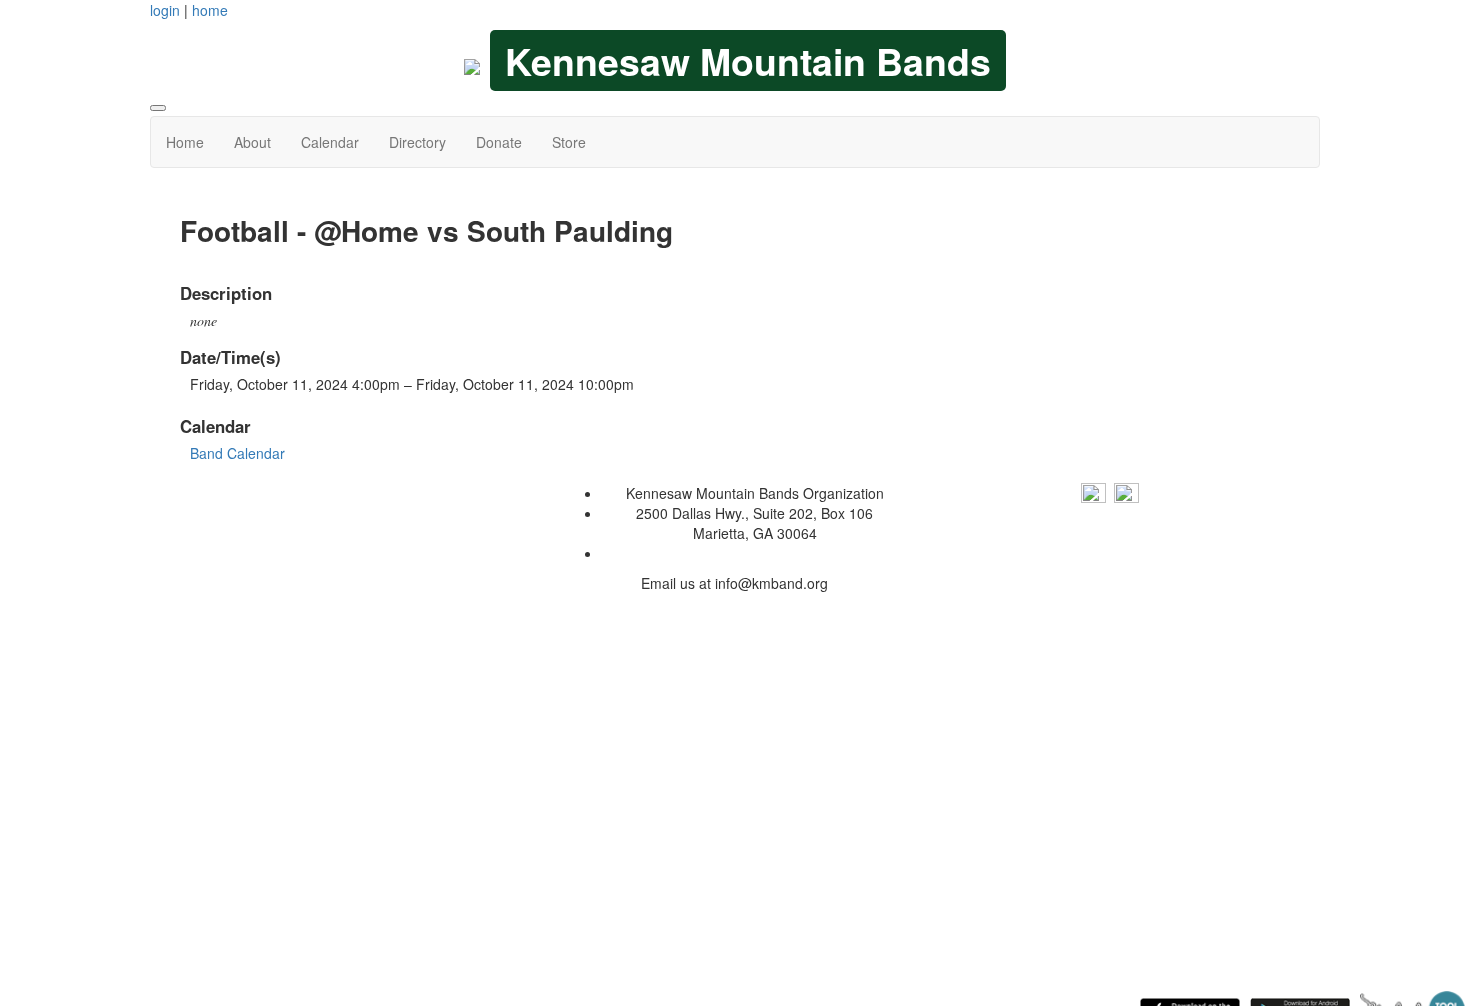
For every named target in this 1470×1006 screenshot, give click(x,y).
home (210, 10)
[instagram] (1126, 493)
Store (569, 142)
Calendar (330, 142)
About (252, 142)
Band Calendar (237, 453)
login (165, 10)
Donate (499, 142)
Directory (417, 142)
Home (185, 142)
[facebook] (1093, 493)
